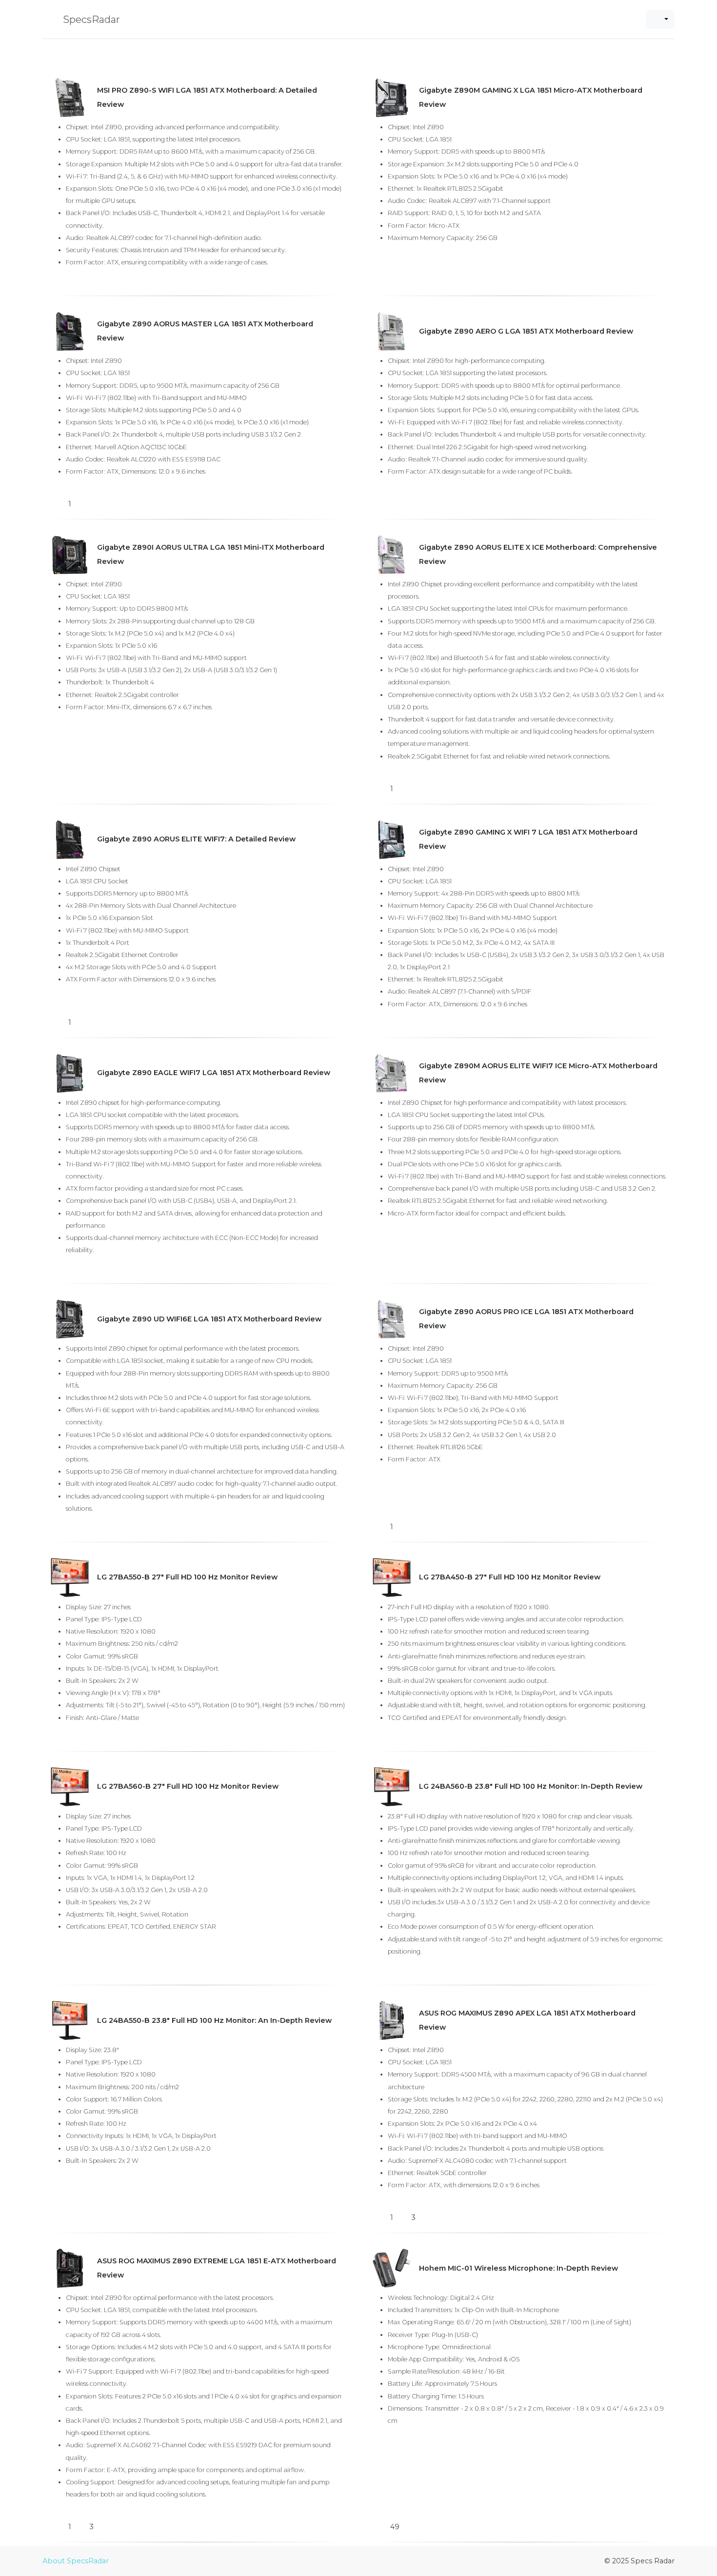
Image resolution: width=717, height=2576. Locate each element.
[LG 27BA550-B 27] (70, 1578)
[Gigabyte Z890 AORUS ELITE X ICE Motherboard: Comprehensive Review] (392, 555)
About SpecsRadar (76, 2561)
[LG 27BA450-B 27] (392, 1578)
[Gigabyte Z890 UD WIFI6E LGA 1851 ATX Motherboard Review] (70, 1319)
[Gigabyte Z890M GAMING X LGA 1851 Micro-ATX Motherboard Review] (392, 98)
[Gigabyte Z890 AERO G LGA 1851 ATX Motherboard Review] (392, 331)
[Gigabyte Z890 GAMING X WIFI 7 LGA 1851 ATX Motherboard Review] (392, 839)
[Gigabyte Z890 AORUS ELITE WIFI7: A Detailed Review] (70, 839)
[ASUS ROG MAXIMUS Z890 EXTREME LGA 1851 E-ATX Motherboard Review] (70, 2268)
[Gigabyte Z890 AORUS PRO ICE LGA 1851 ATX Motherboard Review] (392, 1319)
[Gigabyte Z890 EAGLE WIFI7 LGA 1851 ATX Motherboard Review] (70, 1073)
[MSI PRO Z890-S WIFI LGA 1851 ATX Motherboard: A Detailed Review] (70, 98)
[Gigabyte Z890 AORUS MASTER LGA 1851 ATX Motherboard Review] (70, 331)
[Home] (46, 49)
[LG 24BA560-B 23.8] (392, 1787)
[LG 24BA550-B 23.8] (70, 2020)
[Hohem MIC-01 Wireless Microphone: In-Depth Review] (392, 2268)
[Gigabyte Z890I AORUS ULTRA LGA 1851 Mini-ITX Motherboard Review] (70, 555)
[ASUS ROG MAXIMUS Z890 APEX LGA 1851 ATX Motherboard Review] (392, 2020)
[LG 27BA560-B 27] (70, 1787)
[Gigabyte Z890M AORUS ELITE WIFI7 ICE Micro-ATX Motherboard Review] (392, 1073)
